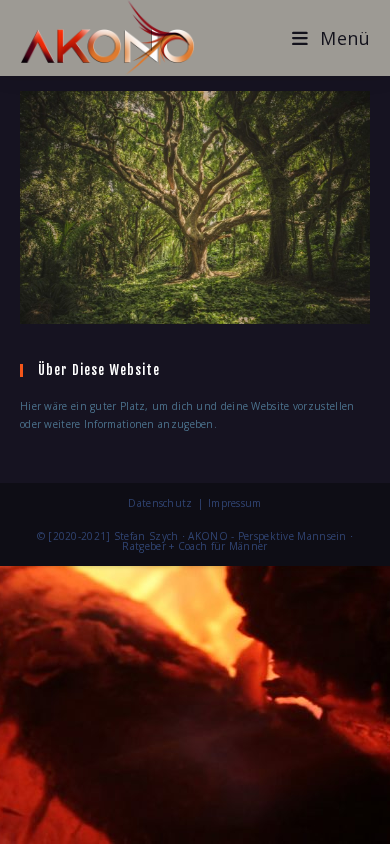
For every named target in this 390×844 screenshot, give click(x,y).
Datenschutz (160, 503)
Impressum (235, 503)
